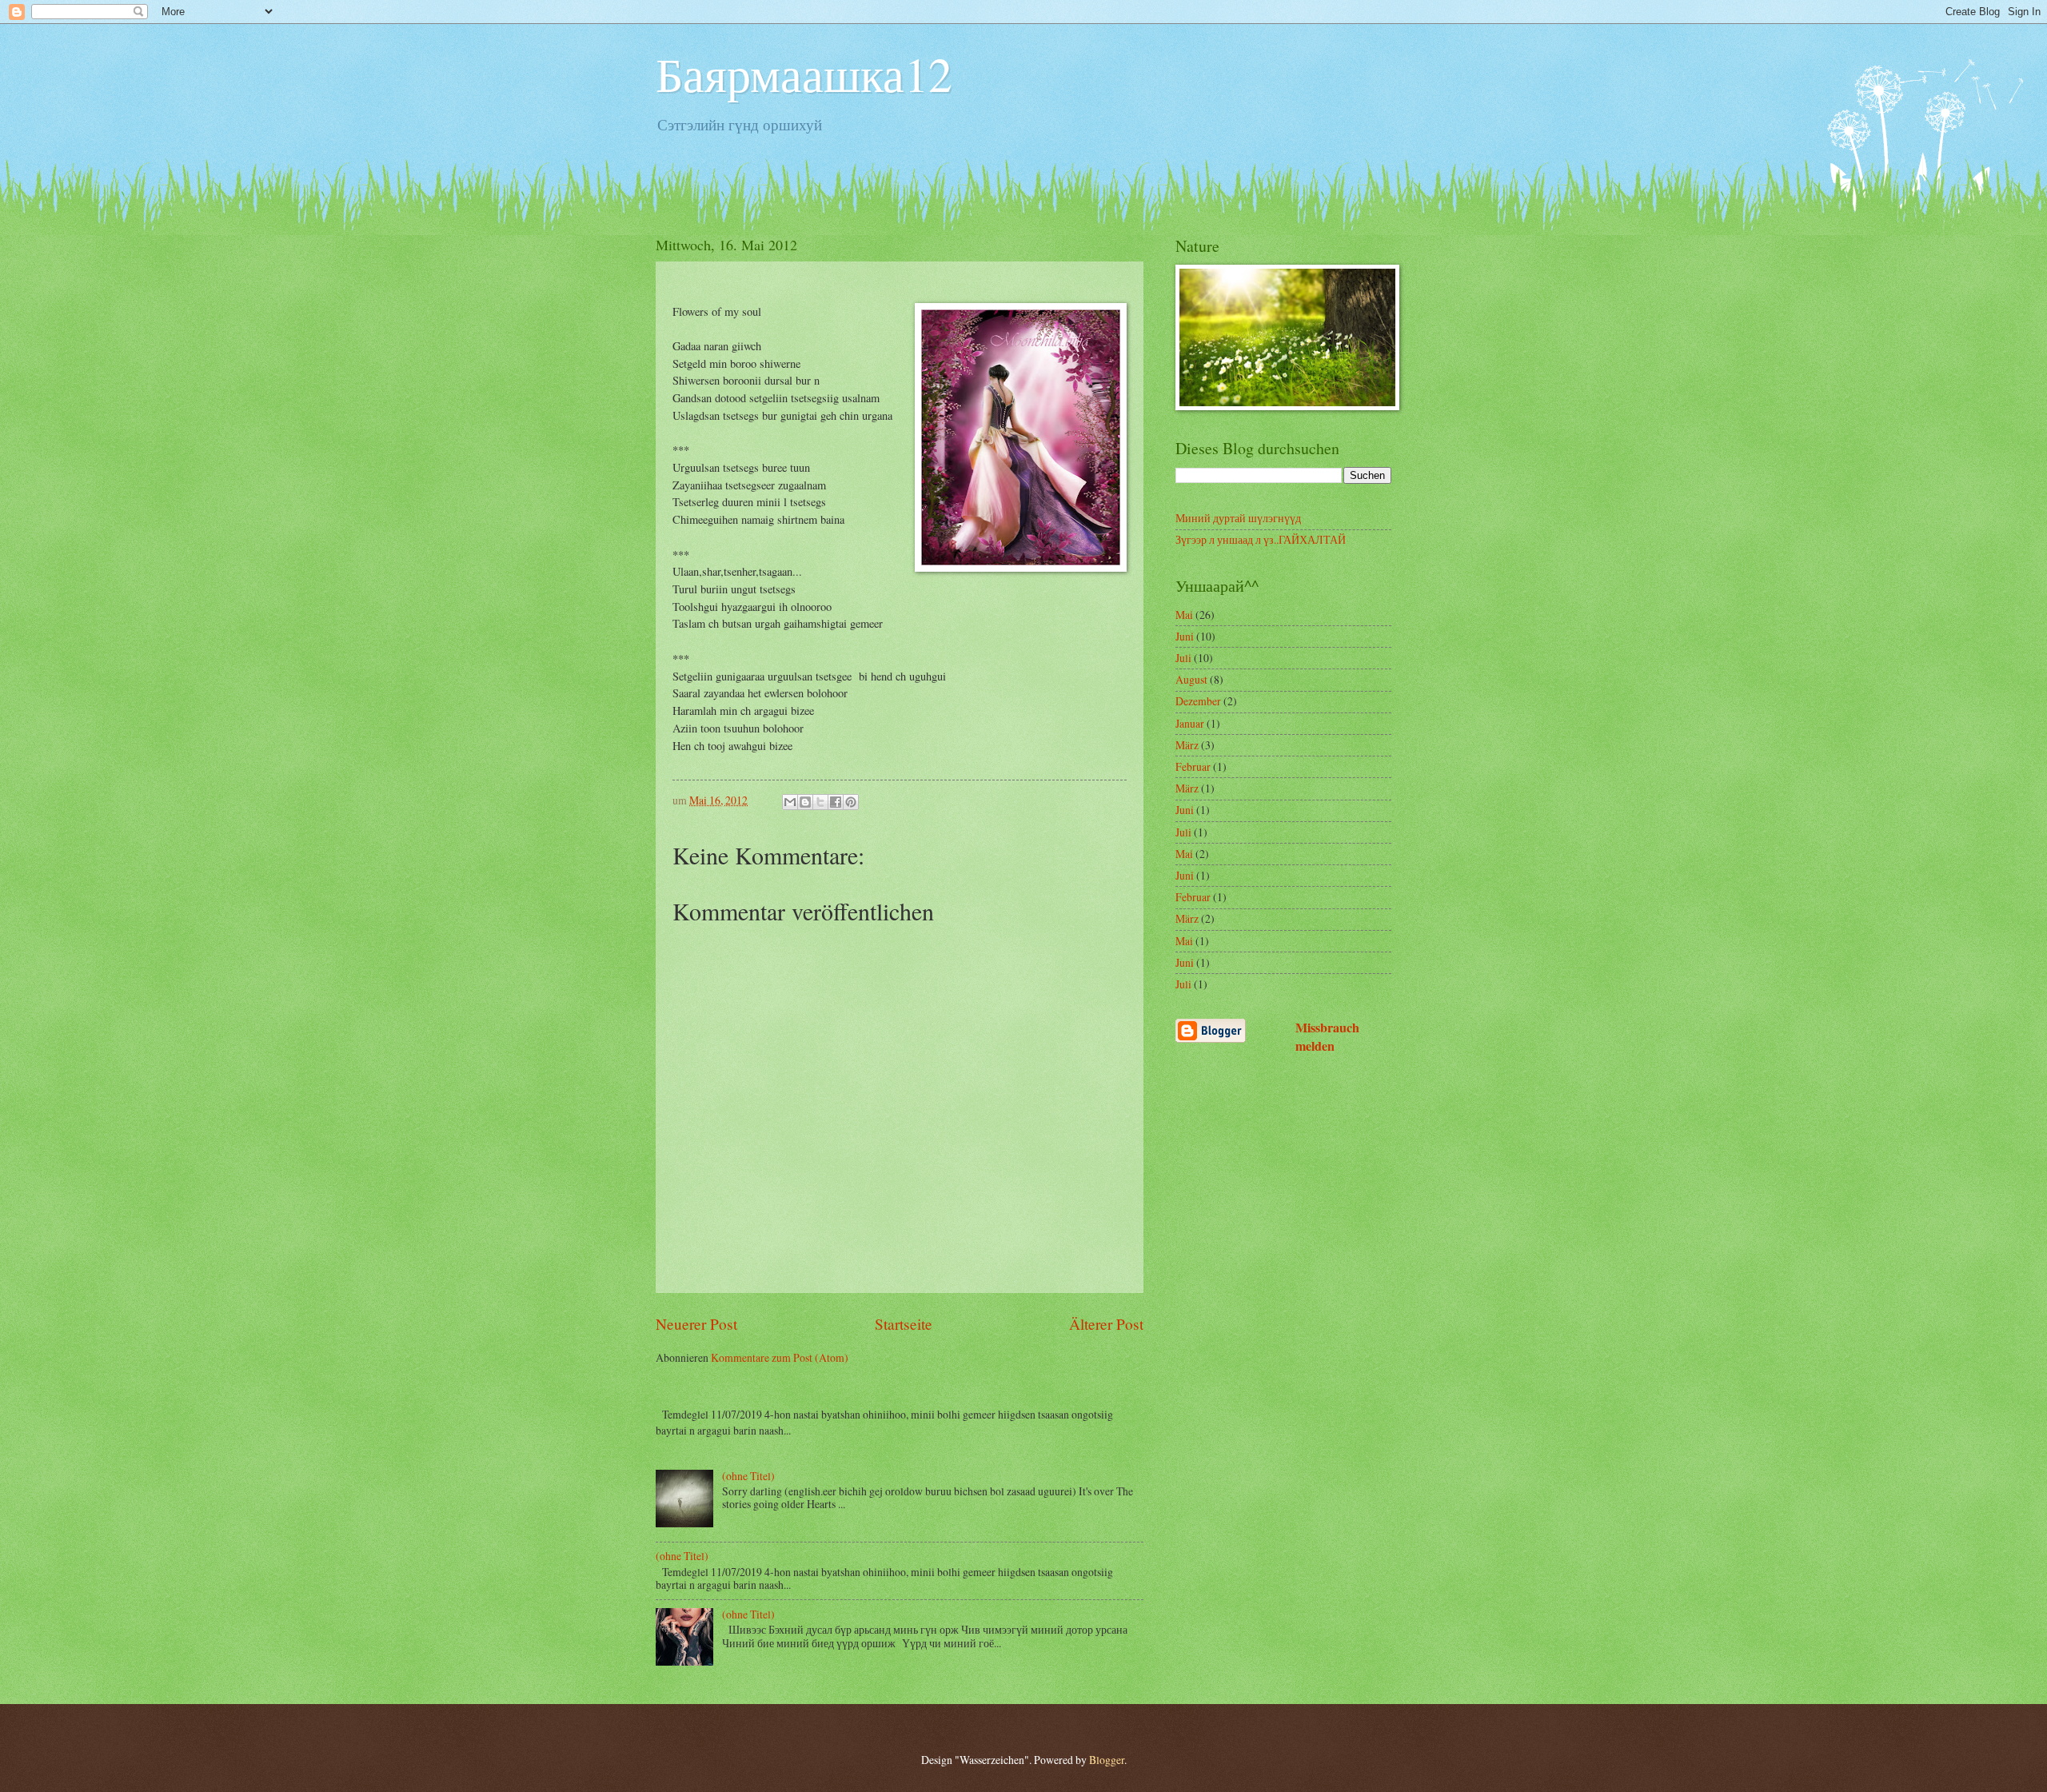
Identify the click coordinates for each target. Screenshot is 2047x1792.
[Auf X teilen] (820, 802)
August (1191, 679)
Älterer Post (1106, 1324)
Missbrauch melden (1327, 1037)
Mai (1184, 615)
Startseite (904, 1324)
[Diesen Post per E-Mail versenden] (790, 802)
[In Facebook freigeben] (836, 802)
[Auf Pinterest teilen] (851, 802)
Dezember (1198, 701)
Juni (1185, 636)
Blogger (1107, 1760)
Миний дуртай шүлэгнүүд (1238, 518)
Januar (1190, 723)
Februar (1193, 766)
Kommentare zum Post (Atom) (780, 1357)
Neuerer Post (696, 1324)
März (1187, 745)
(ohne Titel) (748, 1476)
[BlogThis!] (805, 802)
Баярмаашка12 (804, 74)
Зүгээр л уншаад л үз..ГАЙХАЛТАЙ (1261, 539)
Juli (1183, 658)
